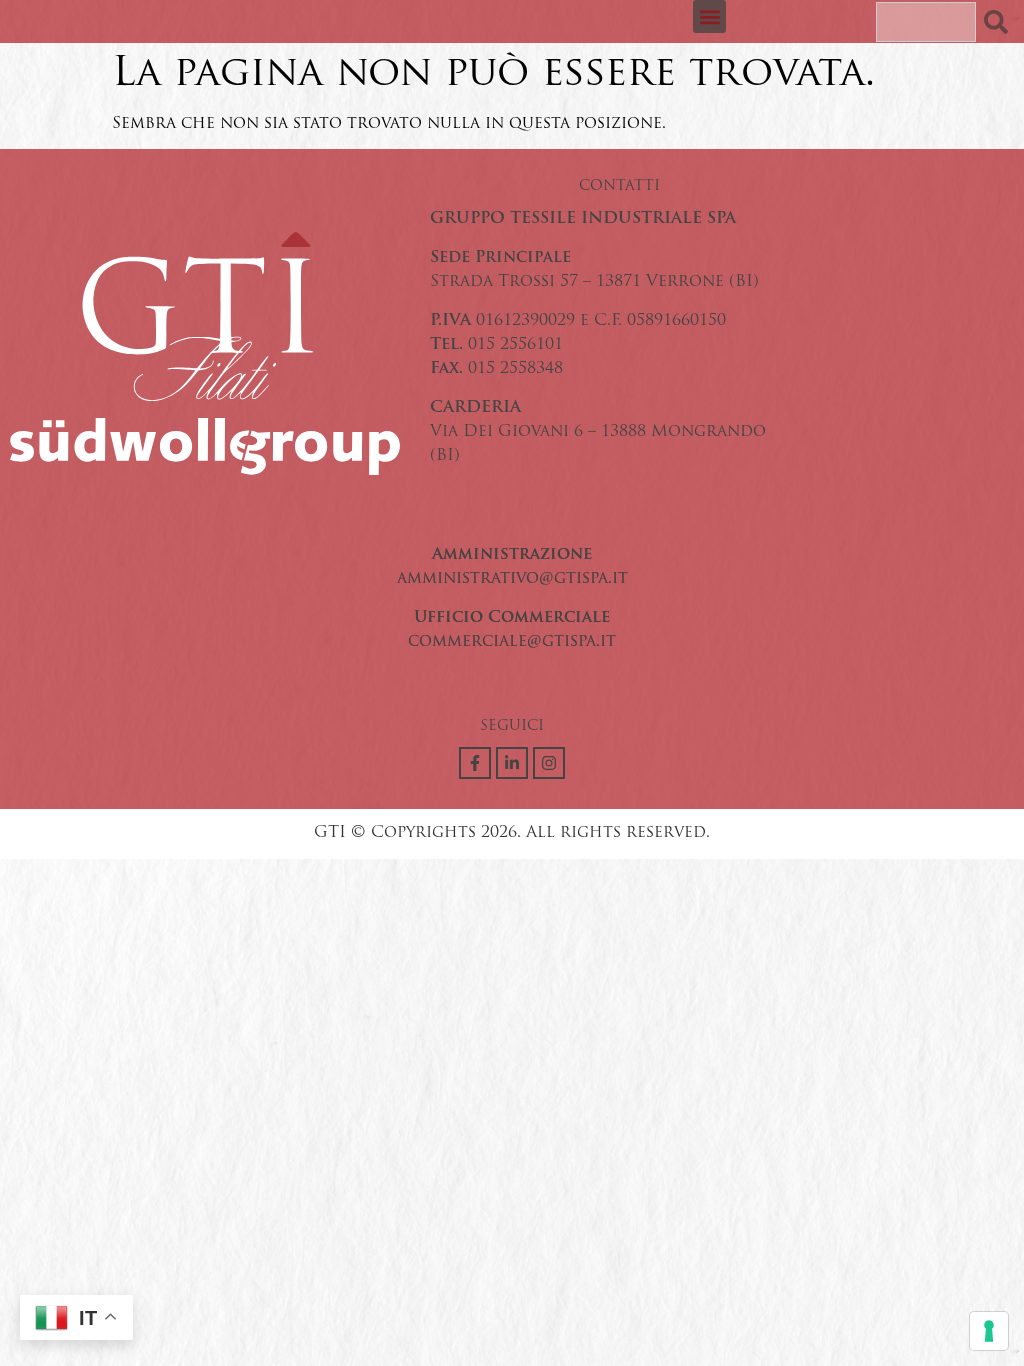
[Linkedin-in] (512, 763)
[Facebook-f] (475, 763)
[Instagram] (549, 763)
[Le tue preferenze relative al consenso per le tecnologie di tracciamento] (989, 1331)
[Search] (1000, 22)
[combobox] (926, 22)
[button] (709, 16)
